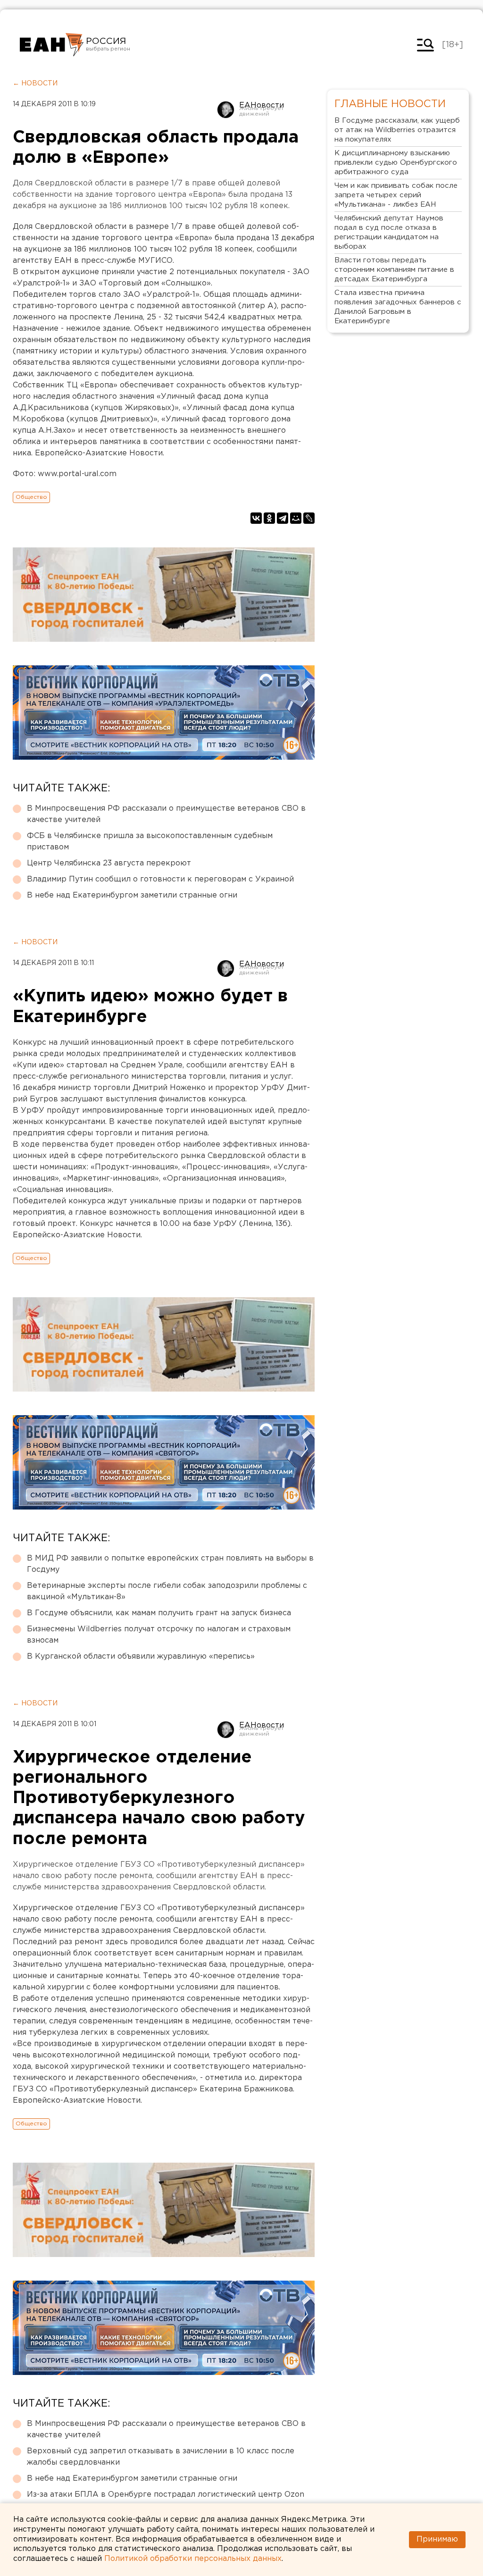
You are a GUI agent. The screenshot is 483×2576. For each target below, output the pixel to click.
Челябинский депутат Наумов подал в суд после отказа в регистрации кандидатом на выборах (389, 232)
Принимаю (437, 2539)
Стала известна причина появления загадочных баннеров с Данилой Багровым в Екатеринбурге (398, 307)
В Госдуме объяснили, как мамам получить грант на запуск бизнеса (159, 1613)
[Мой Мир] (296, 518)
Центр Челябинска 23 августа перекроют (109, 863)
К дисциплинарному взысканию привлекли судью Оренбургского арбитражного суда (396, 163)
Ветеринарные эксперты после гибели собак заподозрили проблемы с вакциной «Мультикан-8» (167, 1591)
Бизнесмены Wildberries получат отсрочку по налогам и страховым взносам (159, 1635)
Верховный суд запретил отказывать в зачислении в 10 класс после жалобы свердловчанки (161, 2457)
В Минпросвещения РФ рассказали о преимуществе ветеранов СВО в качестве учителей (166, 814)
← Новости (35, 84)
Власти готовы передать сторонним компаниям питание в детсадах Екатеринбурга (394, 270)
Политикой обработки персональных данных (193, 2559)
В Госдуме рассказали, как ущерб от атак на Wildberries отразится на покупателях (397, 130)
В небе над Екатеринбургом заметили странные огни (132, 895)
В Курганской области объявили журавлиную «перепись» (141, 1657)
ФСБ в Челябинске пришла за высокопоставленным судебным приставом (150, 842)
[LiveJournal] (309, 518)
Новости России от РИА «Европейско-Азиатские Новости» (52, 45)
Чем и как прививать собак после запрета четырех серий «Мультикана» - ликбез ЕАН (396, 195)
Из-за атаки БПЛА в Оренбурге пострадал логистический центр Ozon (166, 2495)
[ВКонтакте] (256, 518)
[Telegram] (283, 518)
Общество (31, 497)
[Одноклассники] (269, 518)
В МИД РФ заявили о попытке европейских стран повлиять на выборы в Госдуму (170, 1564)
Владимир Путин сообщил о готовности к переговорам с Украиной (160, 879)
